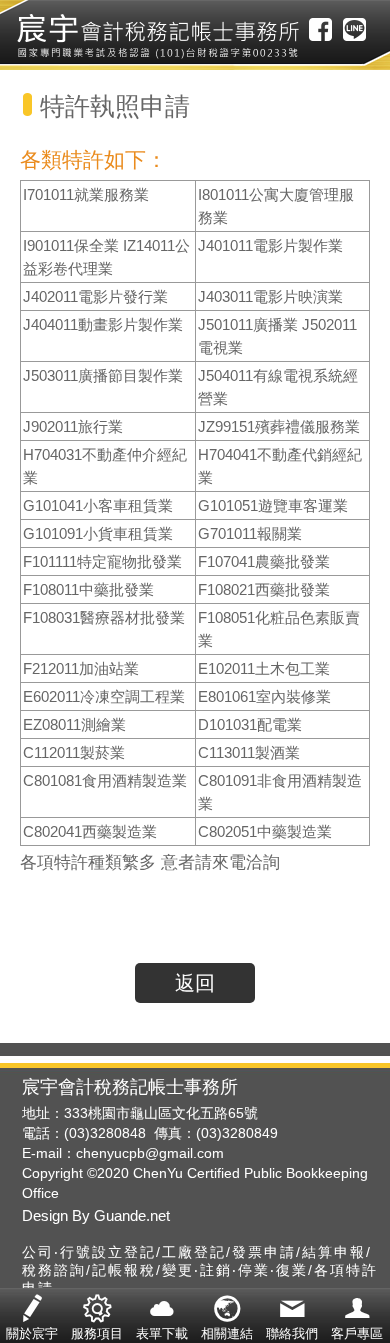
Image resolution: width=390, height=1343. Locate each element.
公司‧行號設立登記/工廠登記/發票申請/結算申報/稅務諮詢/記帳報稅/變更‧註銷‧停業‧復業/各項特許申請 (200, 1270)
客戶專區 (357, 1317)
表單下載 (162, 1317)
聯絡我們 (292, 1317)
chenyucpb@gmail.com (150, 1153)
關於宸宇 (32, 1317)
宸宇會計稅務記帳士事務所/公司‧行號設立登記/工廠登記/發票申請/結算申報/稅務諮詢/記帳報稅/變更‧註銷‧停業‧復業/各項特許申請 (157, 36)
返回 (195, 983)
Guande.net (130, 1215)
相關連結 (227, 1317)
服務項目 (97, 1317)
